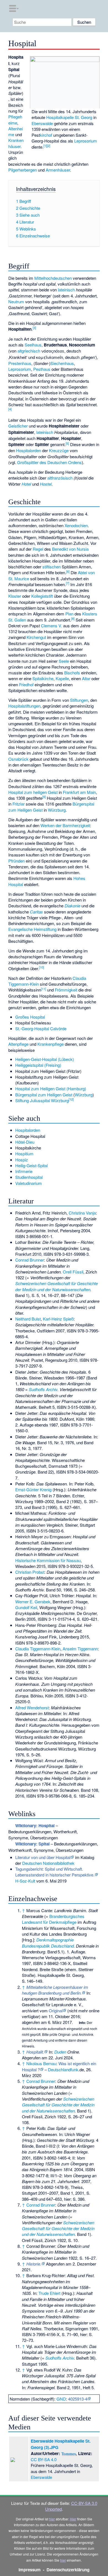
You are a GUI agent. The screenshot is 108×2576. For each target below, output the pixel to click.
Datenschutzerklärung (68, 2570)
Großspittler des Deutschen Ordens (49, 462)
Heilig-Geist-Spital (31, 1165)
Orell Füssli (73, 1272)
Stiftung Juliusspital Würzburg (42, 1100)
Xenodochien (76, 525)
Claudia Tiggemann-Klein (38, 1649)
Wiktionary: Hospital (35, 1826)
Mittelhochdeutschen (53, 278)
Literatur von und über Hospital (43, 1857)
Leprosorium (86, 141)
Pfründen (16, 861)
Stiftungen (79, 700)
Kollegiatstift (42, 596)
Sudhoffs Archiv (43, 1389)
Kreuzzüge (59, 450)
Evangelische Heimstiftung (32, 929)
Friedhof (26, 684)
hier (52, 2519)
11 (43, 989)
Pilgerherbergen (23, 170)
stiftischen (52, 567)
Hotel (26, 484)
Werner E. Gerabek (33, 1602)
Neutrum (16, 301)
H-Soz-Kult (25, 1881)
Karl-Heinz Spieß (58, 1319)
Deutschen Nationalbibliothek (48, 1863)
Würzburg (57, 810)
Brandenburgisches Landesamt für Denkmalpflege (53, 1919)
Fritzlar (19, 804)
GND (61, 2399)
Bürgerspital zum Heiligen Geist (44, 1095)
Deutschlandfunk (63, 2069)
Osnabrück (18, 759)
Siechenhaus (62, 363)
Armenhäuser (58, 170)
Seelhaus (33, 345)
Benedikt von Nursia (70, 549)
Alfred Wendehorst (32, 1708)
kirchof (46, 135)
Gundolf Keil (26, 1607)
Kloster (15, 596)
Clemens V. (52, 626)
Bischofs (72, 673)
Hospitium (24, 1154)
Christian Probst (30, 1572)
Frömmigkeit (66, 990)
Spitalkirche (43, 678)
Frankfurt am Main (79, 792)
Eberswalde (42, 123)
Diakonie (72, 906)
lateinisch (66, 290)
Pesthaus (42, 369)
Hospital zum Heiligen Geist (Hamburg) (51, 1088)
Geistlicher (18, 426)
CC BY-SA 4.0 (44, 2459)
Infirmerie (24, 1171)
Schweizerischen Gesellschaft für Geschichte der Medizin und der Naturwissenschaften (56, 1286)
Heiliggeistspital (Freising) (38, 1065)
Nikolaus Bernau (41, 2063)
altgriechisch (29, 351)
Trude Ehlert (49, 2293)
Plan (69, 614)
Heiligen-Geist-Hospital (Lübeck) (45, 1059)
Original (56, 2011)
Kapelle (62, 678)
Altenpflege (18, 1044)
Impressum (30, 2570)
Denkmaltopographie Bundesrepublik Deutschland (48, 1943)
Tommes (69, 2454)
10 (42, 967)
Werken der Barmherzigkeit (65, 825)
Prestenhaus (20, 363)
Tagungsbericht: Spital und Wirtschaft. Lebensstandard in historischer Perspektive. (55, 1872)
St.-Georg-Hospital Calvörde (41, 1028)
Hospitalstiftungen (24, 706)
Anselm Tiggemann (80, 1649)
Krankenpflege (51, 1044)
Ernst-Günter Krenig (33, 1489)
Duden (60, 2052)
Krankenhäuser (16, 143)
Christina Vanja (82, 1213)
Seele (64, 661)
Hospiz (22, 1160)
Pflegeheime (15, 120)
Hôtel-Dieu (25, 1142)
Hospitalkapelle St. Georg (69, 117)
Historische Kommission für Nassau (48, 1560)
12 (71, 1099)
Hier (73, 2519)
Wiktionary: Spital (32, 1844)
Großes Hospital (30, 1017)
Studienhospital (29, 1177)
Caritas (36, 912)
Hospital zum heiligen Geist (33, 792)
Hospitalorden (29, 450)
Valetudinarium (29, 1183)
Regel (38, 549)
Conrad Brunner (30, 1260)
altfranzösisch (60, 478)
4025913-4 (78, 2399)
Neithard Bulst (28, 1319)
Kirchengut (36, 637)
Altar (86, 678)
